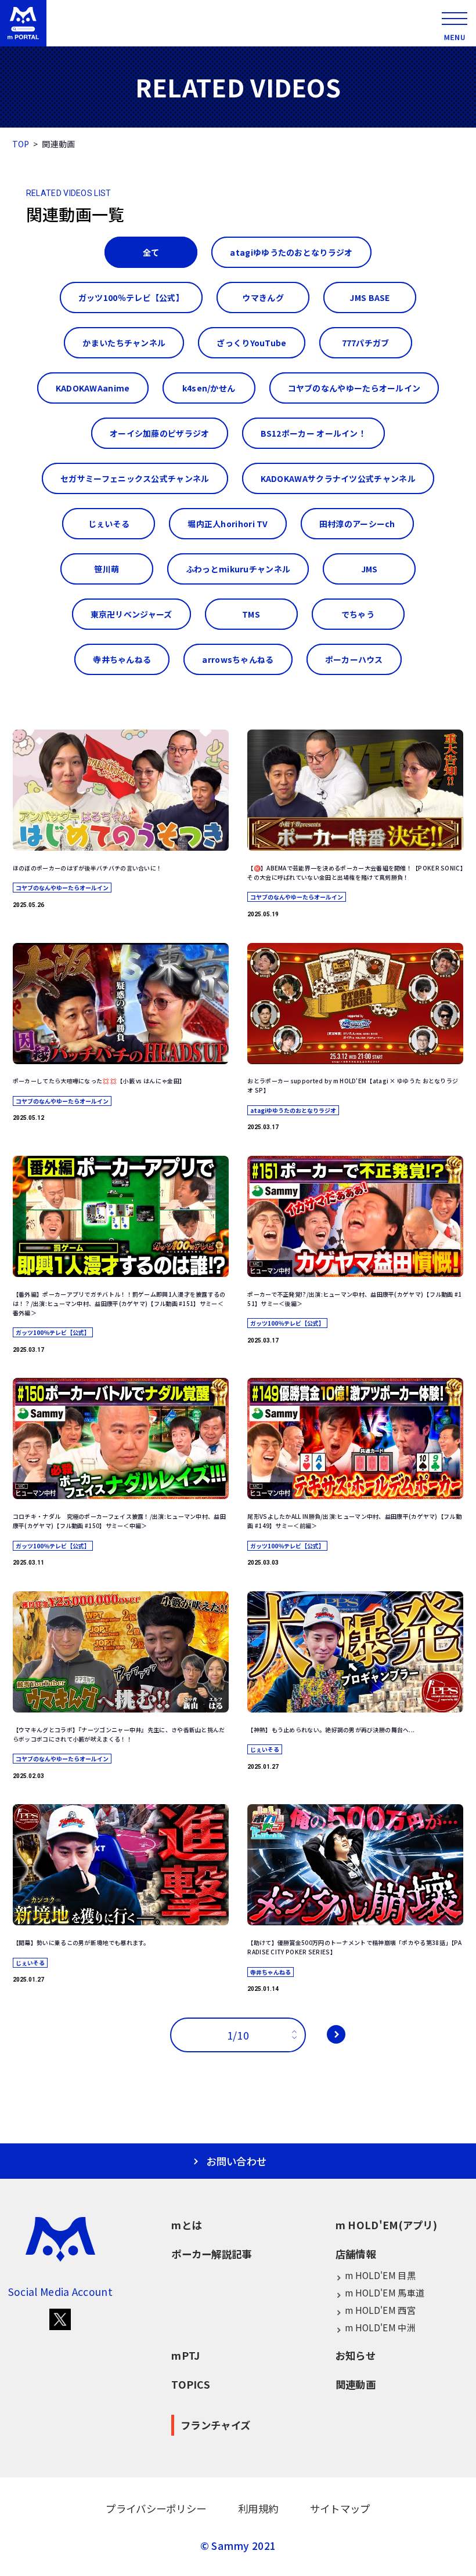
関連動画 (356, 2384)
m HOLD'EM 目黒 (380, 2275)
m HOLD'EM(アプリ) (386, 2225)
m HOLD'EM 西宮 (380, 2310)
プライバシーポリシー (156, 2508)
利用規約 (258, 2508)
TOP (21, 144)
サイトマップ (340, 2508)
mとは (186, 2225)
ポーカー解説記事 (211, 2254)
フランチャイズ (215, 2425)
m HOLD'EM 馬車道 (385, 2292)
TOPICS (191, 2384)
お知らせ (356, 2355)
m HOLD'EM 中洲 (380, 2327)
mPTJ (185, 2355)
